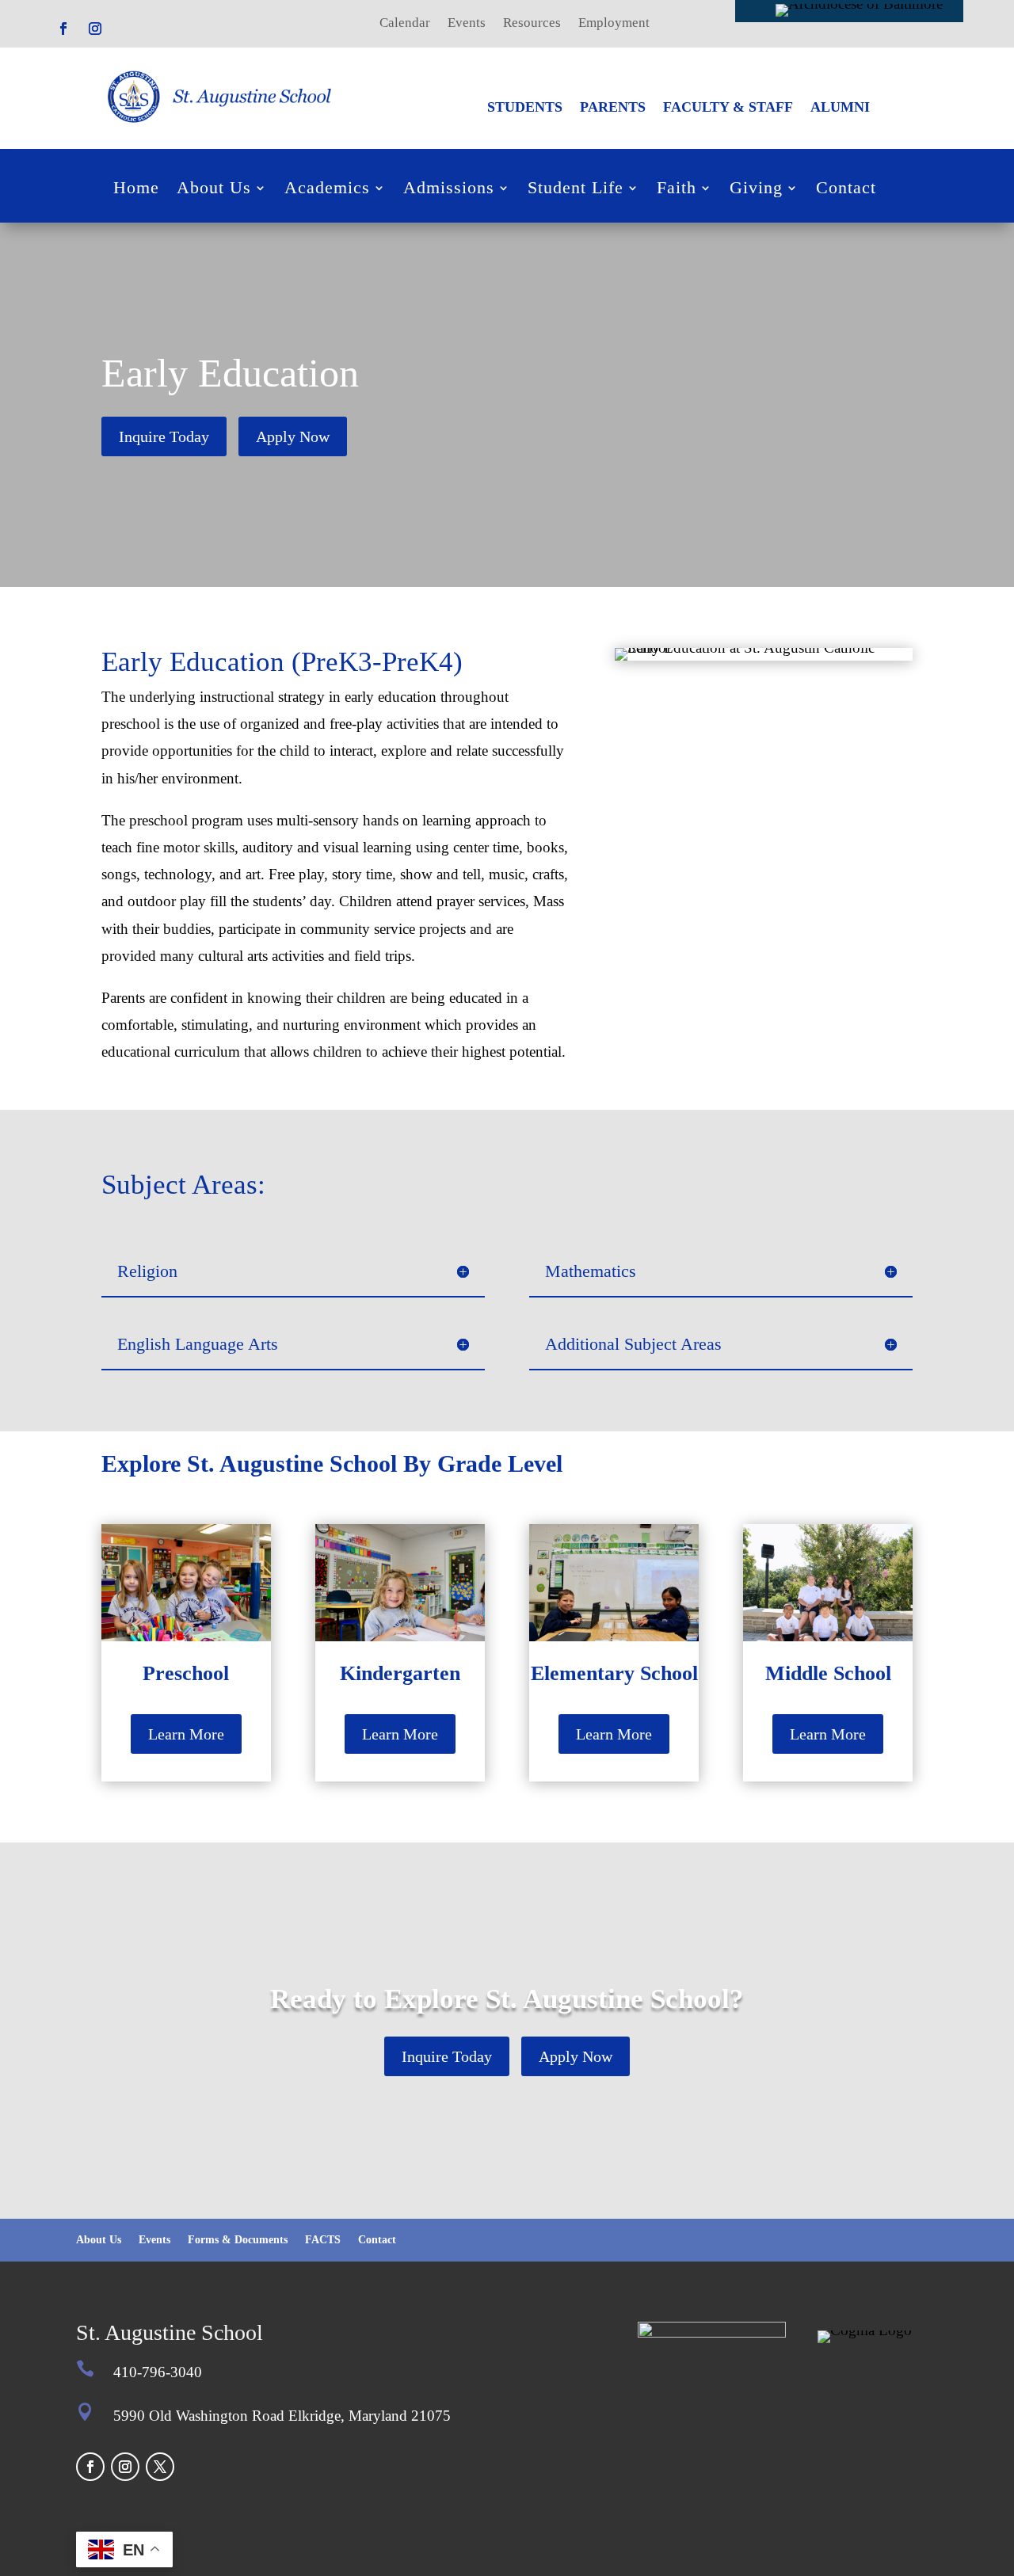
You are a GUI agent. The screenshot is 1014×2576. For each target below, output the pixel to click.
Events (467, 24)
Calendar (405, 24)
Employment (614, 24)
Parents (613, 108)
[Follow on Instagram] (95, 29)
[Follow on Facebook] (63, 29)
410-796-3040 (158, 2372)
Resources (532, 24)
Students (525, 108)
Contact (846, 190)
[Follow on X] (160, 2467)
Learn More (186, 1734)
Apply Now (293, 436)
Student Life (576, 190)
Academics (327, 190)
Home (136, 190)
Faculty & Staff (728, 108)
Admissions (449, 190)
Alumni (840, 108)
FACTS (323, 2240)
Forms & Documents (238, 2240)
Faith (677, 190)
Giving (756, 190)
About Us (214, 190)
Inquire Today (164, 436)
